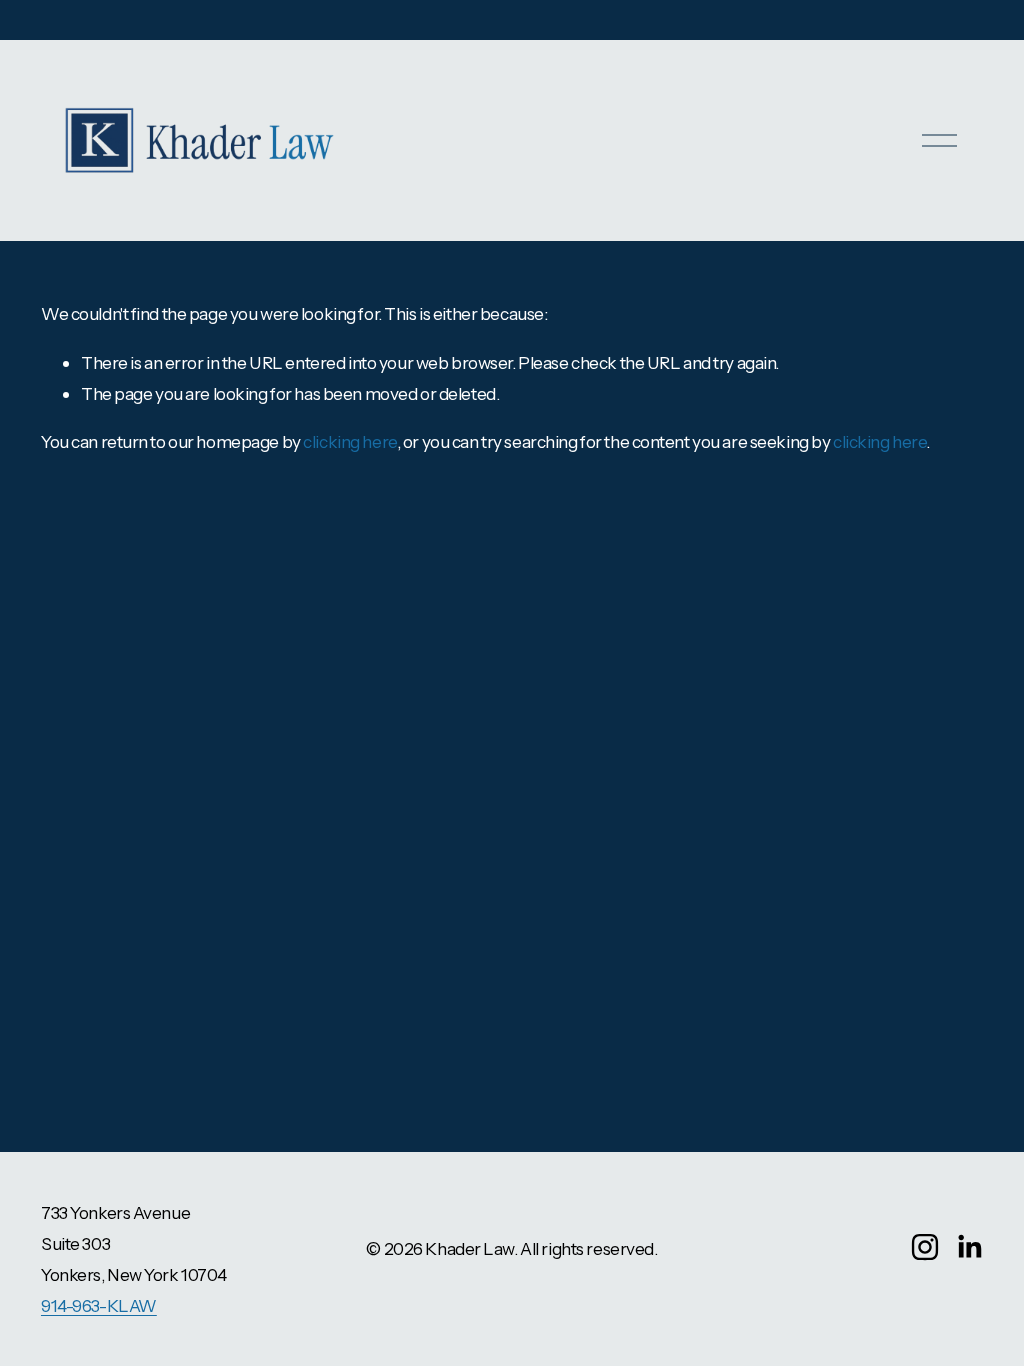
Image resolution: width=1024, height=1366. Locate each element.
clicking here (349, 441)
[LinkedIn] (969, 1247)
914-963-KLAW (99, 1305)
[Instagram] (925, 1247)
